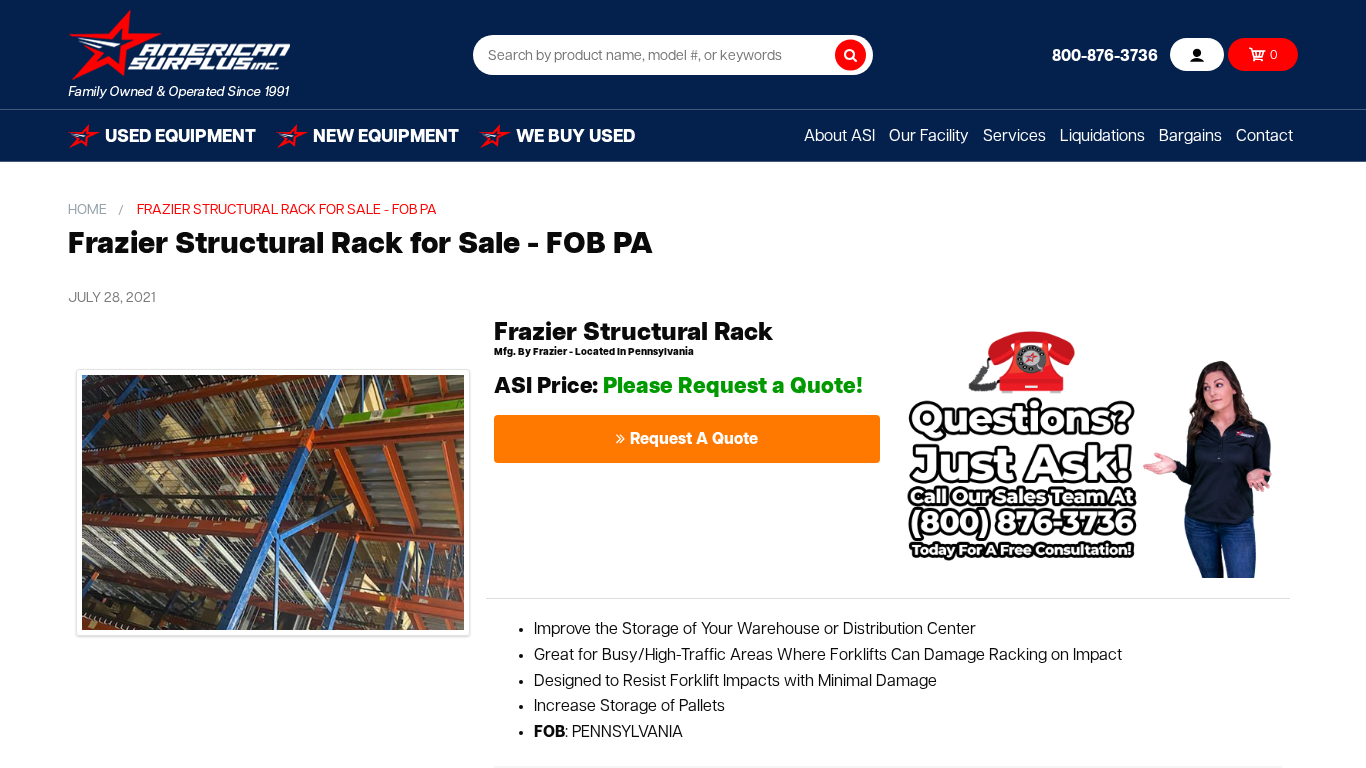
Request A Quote (694, 440)
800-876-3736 (1105, 57)
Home (87, 210)
